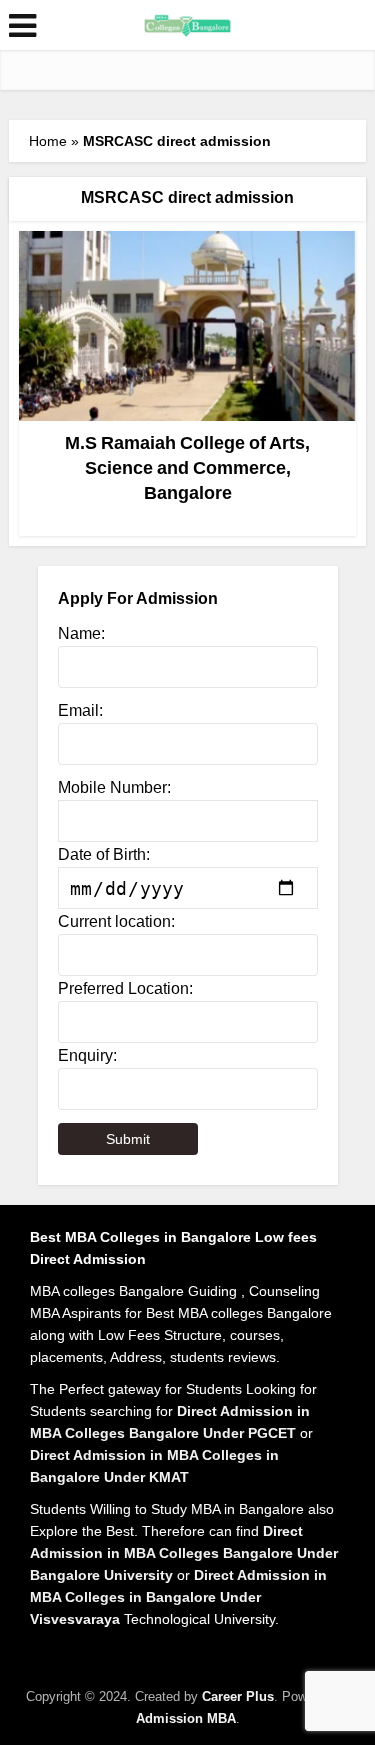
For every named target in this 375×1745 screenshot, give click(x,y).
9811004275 (264, 170)
